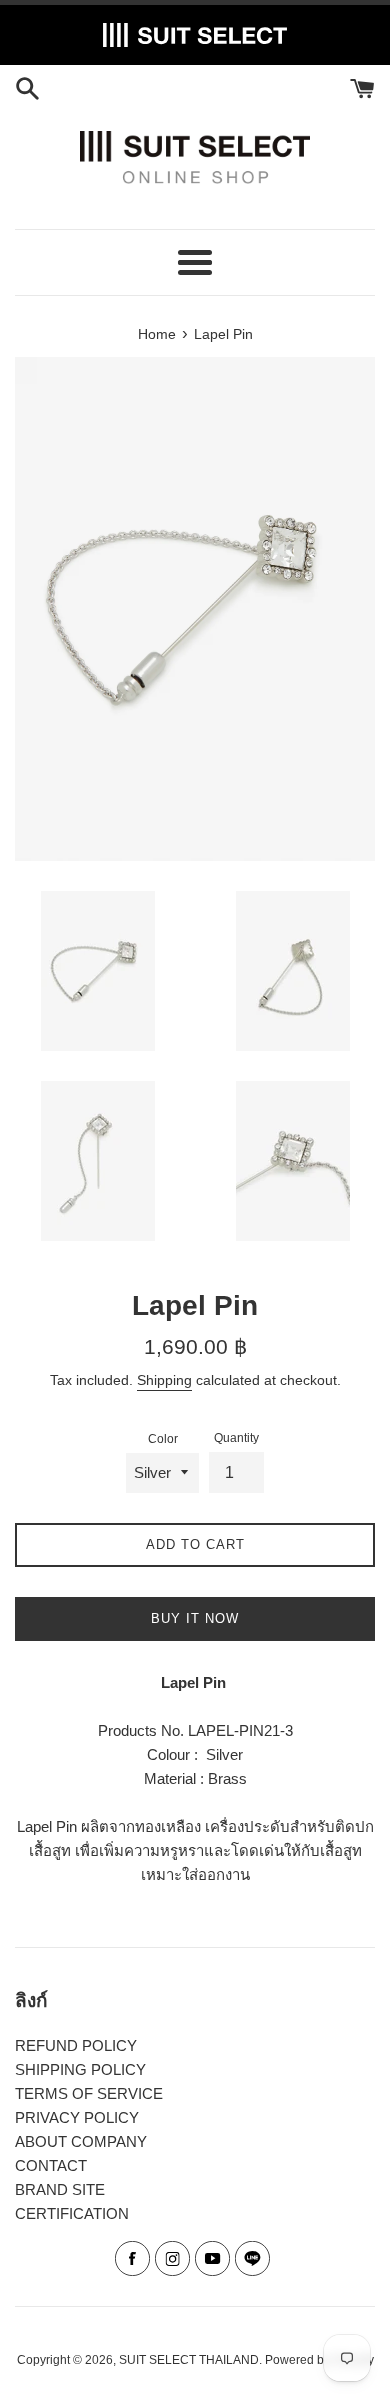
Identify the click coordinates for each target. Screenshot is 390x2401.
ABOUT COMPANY (81, 2141)
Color (163, 1439)
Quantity (236, 1438)
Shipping (164, 1380)
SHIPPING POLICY (80, 2069)
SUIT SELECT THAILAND (189, 2360)
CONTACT (51, 2165)
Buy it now (195, 1618)
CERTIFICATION (72, 2213)
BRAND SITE (60, 2189)
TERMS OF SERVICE (89, 2093)
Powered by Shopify (319, 2360)
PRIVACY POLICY (77, 2117)
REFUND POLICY (76, 2045)
